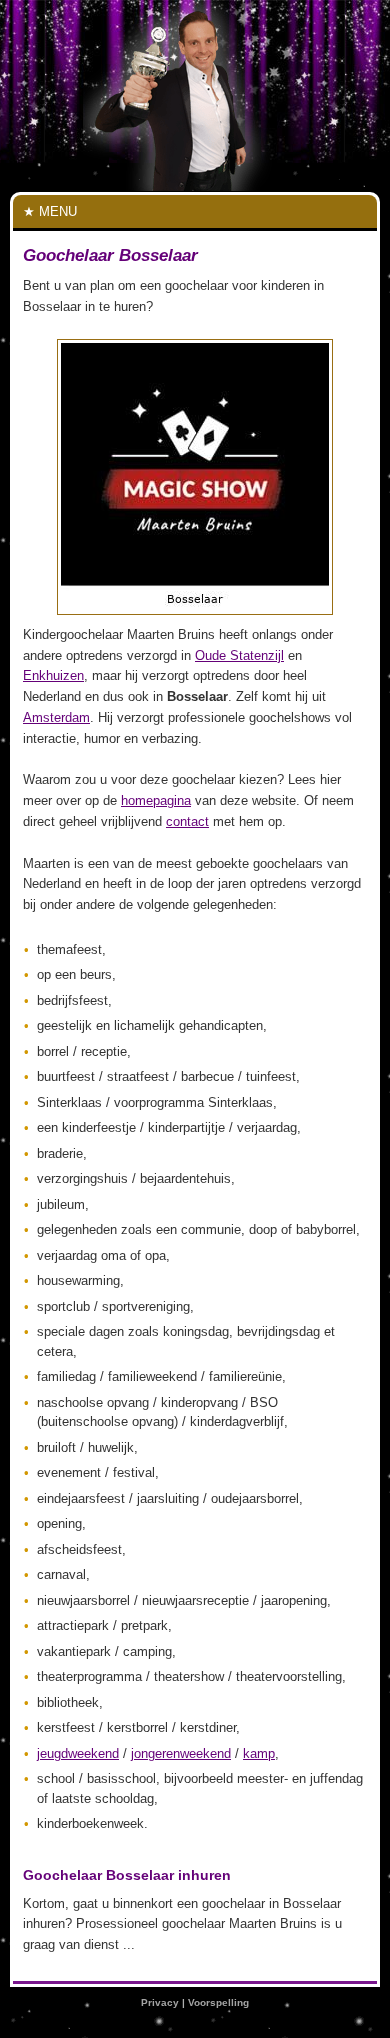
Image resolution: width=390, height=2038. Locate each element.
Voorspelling (218, 2002)
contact (187, 821)
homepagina (156, 800)
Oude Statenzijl (239, 655)
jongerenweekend (181, 1753)
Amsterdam (56, 717)
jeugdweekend (78, 1753)
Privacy (160, 2002)
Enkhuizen (53, 675)
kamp (259, 1753)
